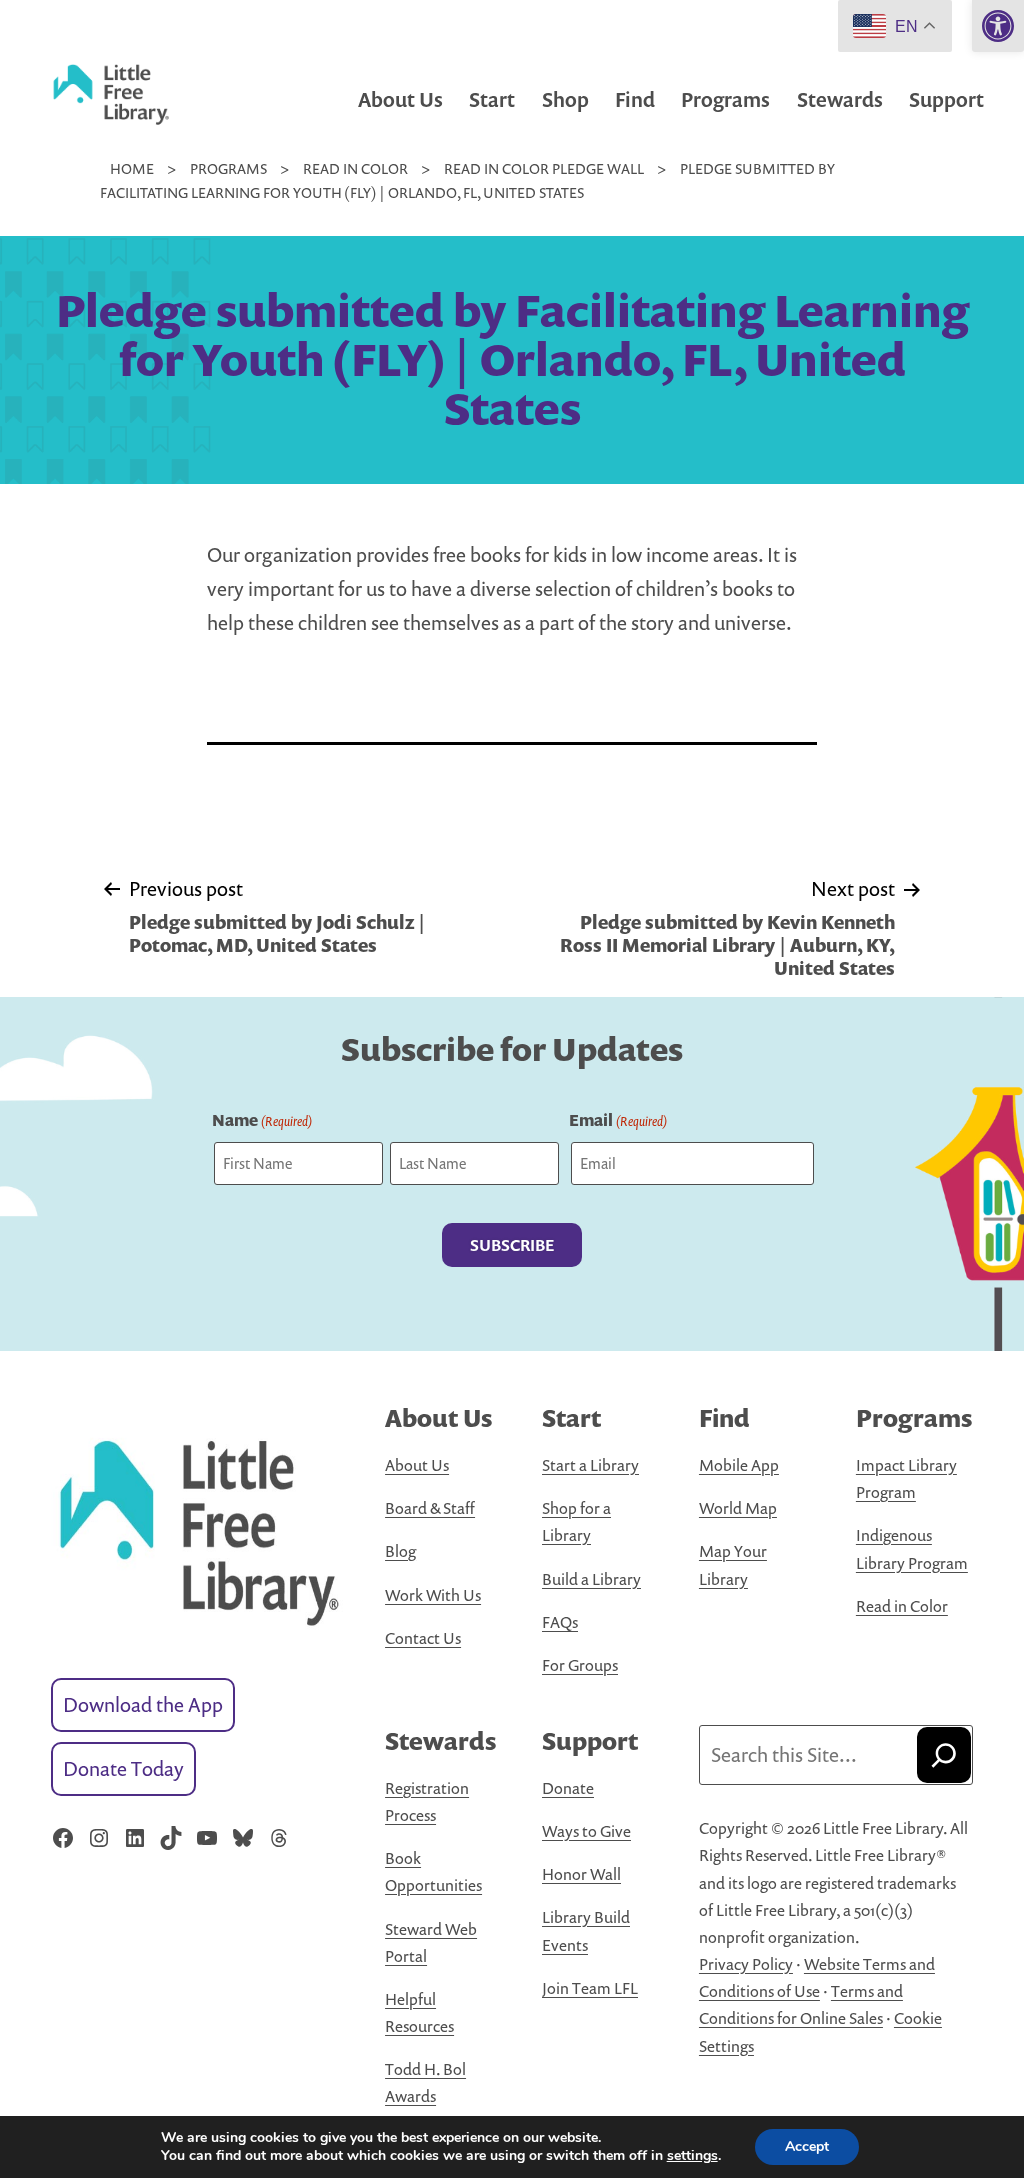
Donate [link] (568, 1788)
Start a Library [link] (590, 1465)
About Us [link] (400, 99)
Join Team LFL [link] (590, 1988)
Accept (807, 2146)
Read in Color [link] (902, 1606)
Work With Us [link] (433, 1595)
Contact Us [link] (423, 1638)
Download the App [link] (143, 1704)
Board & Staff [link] (430, 1508)
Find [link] (635, 99)
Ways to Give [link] (586, 1831)
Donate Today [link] (123, 1768)
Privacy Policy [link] (746, 1964)
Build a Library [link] (591, 1579)
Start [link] (492, 99)
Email (618, 1120)
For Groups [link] (580, 1665)
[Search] (944, 1755)
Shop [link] (565, 99)
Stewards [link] (840, 99)
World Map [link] (738, 1508)
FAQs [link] (560, 1622)
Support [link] (946, 99)
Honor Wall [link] (581, 1874)
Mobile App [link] (739, 1465)
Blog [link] (400, 1551)
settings (692, 2156)
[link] (998, 26)
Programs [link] (725, 99)
